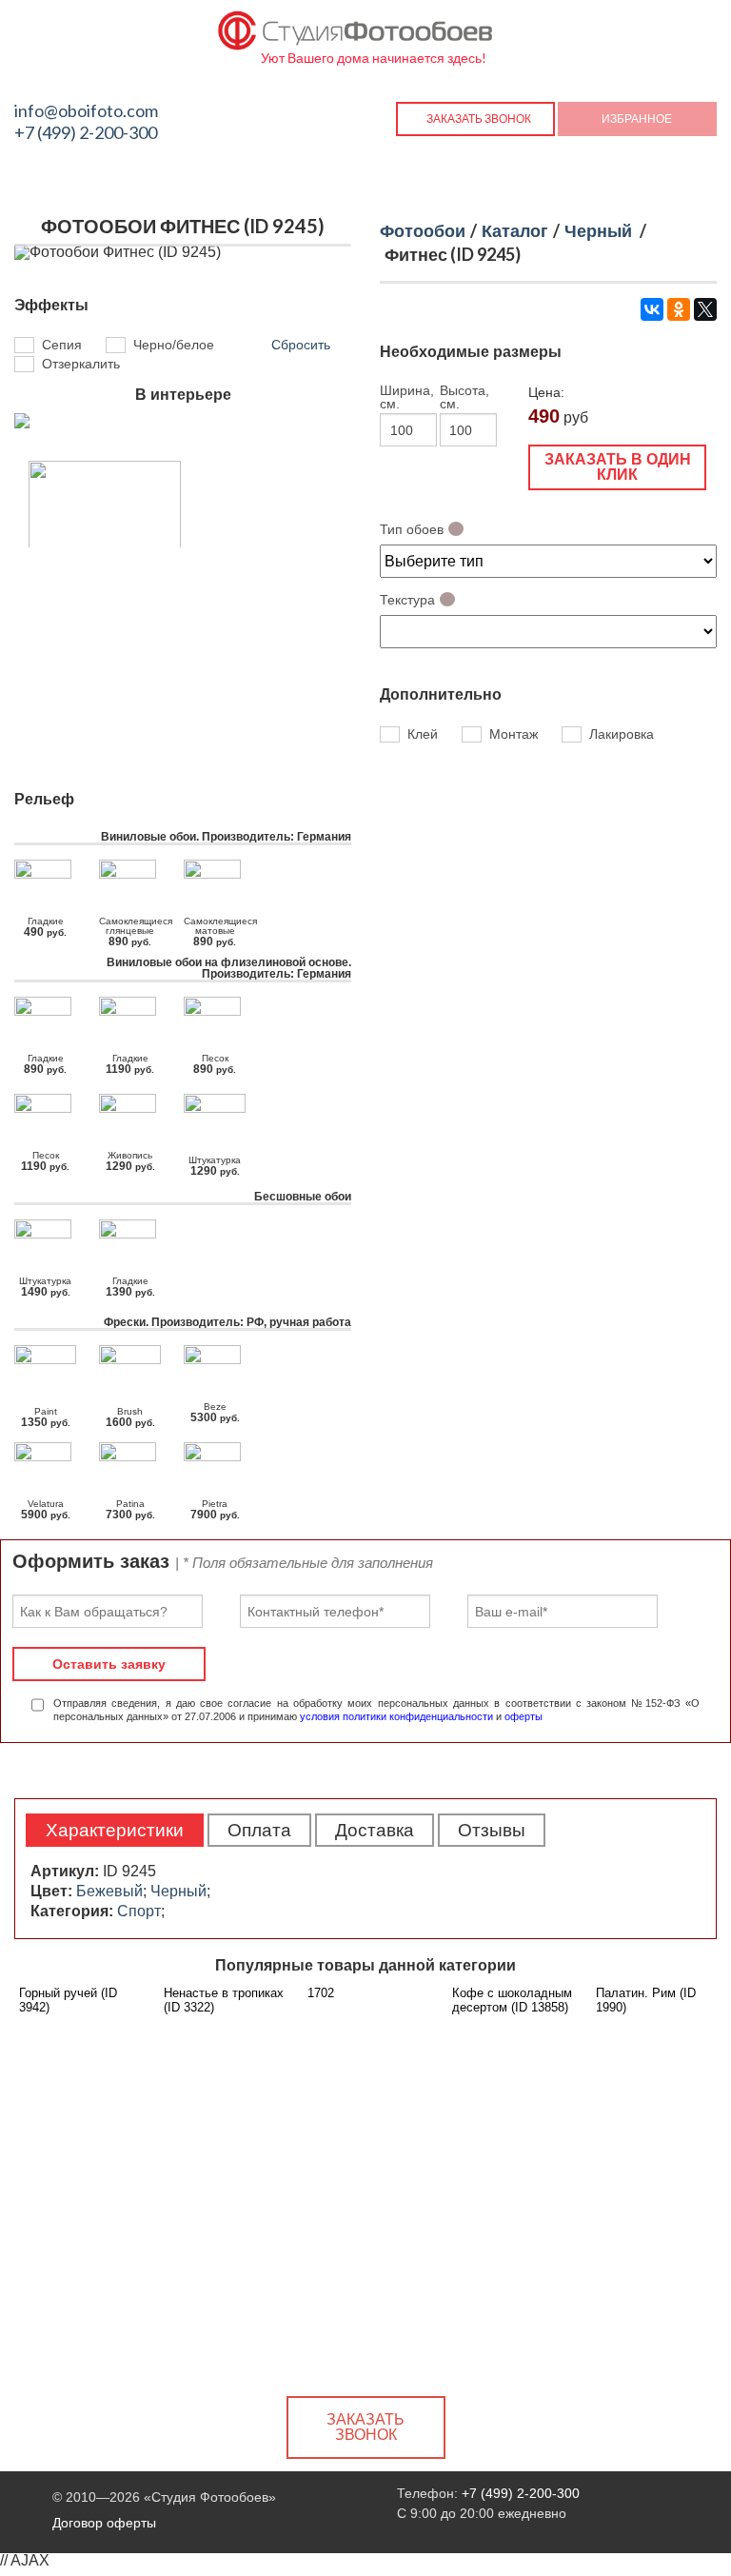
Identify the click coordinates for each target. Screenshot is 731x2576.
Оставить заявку (109, 1664)
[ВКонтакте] (652, 309)
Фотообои (423, 230)
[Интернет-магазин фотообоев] (356, 26)
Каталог (515, 230)
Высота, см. (464, 397)
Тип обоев (412, 529)
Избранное (637, 119)
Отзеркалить (81, 364)
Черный (598, 230)
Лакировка (622, 735)
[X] (705, 309)
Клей (423, 735)
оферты (524, 1716)
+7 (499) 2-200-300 (86, 132)
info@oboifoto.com (86, 110)
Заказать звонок (479, 119)
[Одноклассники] (679, 309)
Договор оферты (104, 2523)
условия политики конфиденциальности (396, 1716)
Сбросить (301, 345)
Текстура (407, 600)
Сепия (62, 345)
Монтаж (514, 735)
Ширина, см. (407, 397)
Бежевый (109, 1891)
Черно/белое (174, 345)
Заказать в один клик (618, 467)
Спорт (139, 1911)
